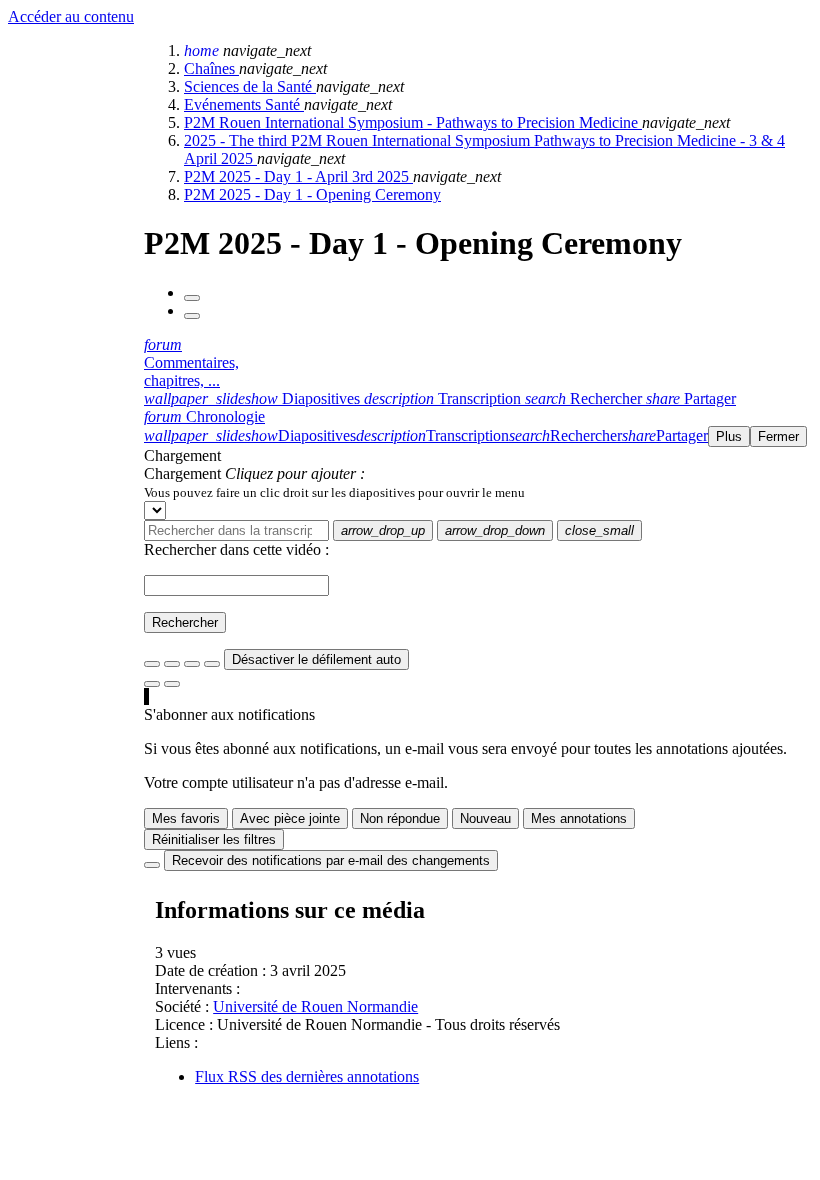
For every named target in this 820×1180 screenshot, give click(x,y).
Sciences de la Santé (250, 86)
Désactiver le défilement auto (316, 659)
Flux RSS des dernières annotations (307, 1076)
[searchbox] (236, 530)
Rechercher (185, 622)
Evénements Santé (244, 104)
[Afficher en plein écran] (152, 664)
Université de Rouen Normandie (315, 1006)
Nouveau (485, 818)
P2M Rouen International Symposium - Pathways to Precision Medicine (413, 122)
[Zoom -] (192, 664)
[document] (478, 492)
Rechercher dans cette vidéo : (236, 549)
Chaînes (211, 68)
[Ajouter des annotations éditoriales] (172, 684)
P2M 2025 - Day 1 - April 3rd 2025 (298, 176)
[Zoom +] (212, 664)
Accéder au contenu (71, 16)
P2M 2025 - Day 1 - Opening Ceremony (312, 194)
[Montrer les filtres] (172, 664)
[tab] (254, 398)
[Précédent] (192, 298)
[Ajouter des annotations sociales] (152, 684)
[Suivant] (192, 316)
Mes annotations (579, 818)
